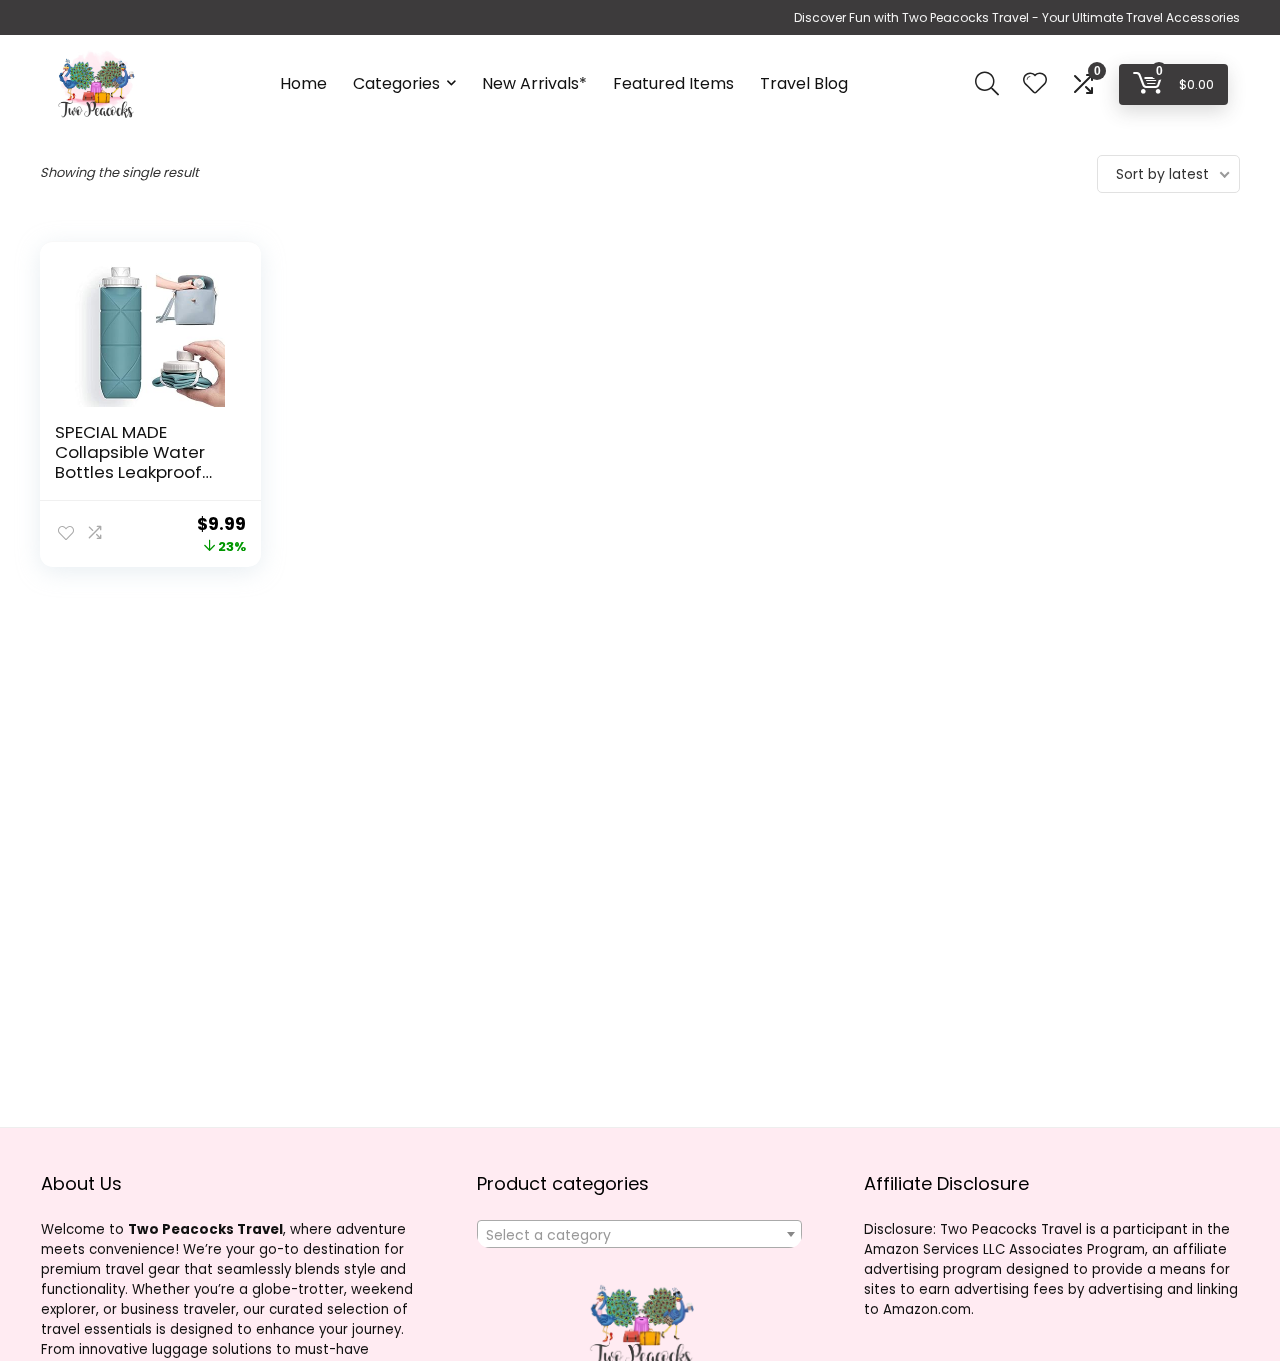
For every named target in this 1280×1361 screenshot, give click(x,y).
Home (303, 83)
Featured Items (673, 83)
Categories (396, 83)
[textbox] (639, 1235)
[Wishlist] (1035, 84)
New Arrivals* (534, 83)
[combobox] (639, 1234)
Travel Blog (804, 83)
